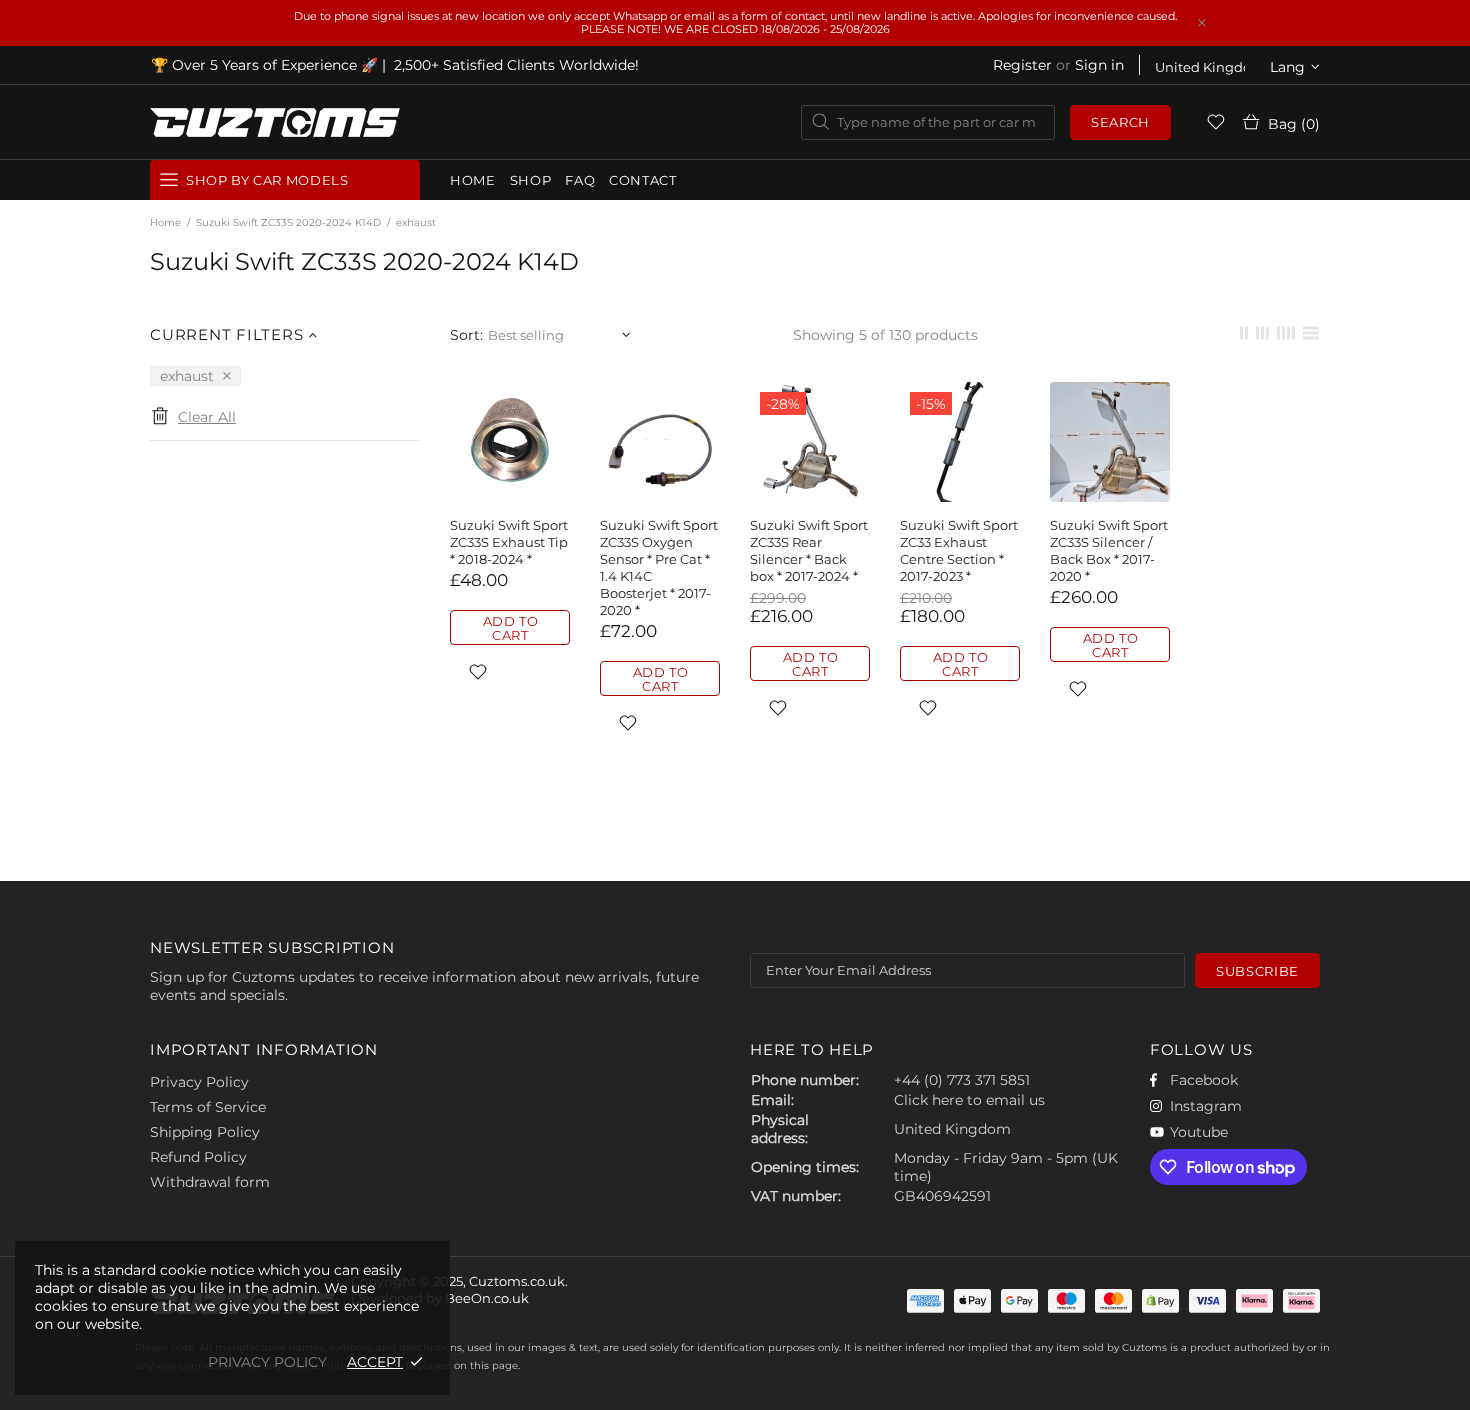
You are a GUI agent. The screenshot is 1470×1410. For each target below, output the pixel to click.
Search (1120, 122)
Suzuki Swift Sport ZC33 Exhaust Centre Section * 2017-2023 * (959, 550)
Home (165, 222)
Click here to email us (969, 1100)
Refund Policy (198, 1157)
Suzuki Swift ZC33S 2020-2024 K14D (288, 222)
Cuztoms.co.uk (275, 122)
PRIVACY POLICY (267, 1362)
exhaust (187, 376)
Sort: (466, 335)
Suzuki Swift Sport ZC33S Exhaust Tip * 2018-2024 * (509, 542)
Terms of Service (208, 1107)
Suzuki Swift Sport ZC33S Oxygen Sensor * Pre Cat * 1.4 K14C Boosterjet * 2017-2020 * (659, 567)
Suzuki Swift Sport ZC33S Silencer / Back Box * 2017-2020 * (1109, 550)
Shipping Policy (205, 1132)
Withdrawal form (210, 1182)
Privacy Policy (199, 1082)
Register (1022, 65)
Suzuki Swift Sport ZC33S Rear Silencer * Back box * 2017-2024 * (809, 550)
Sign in (1099, 65)
